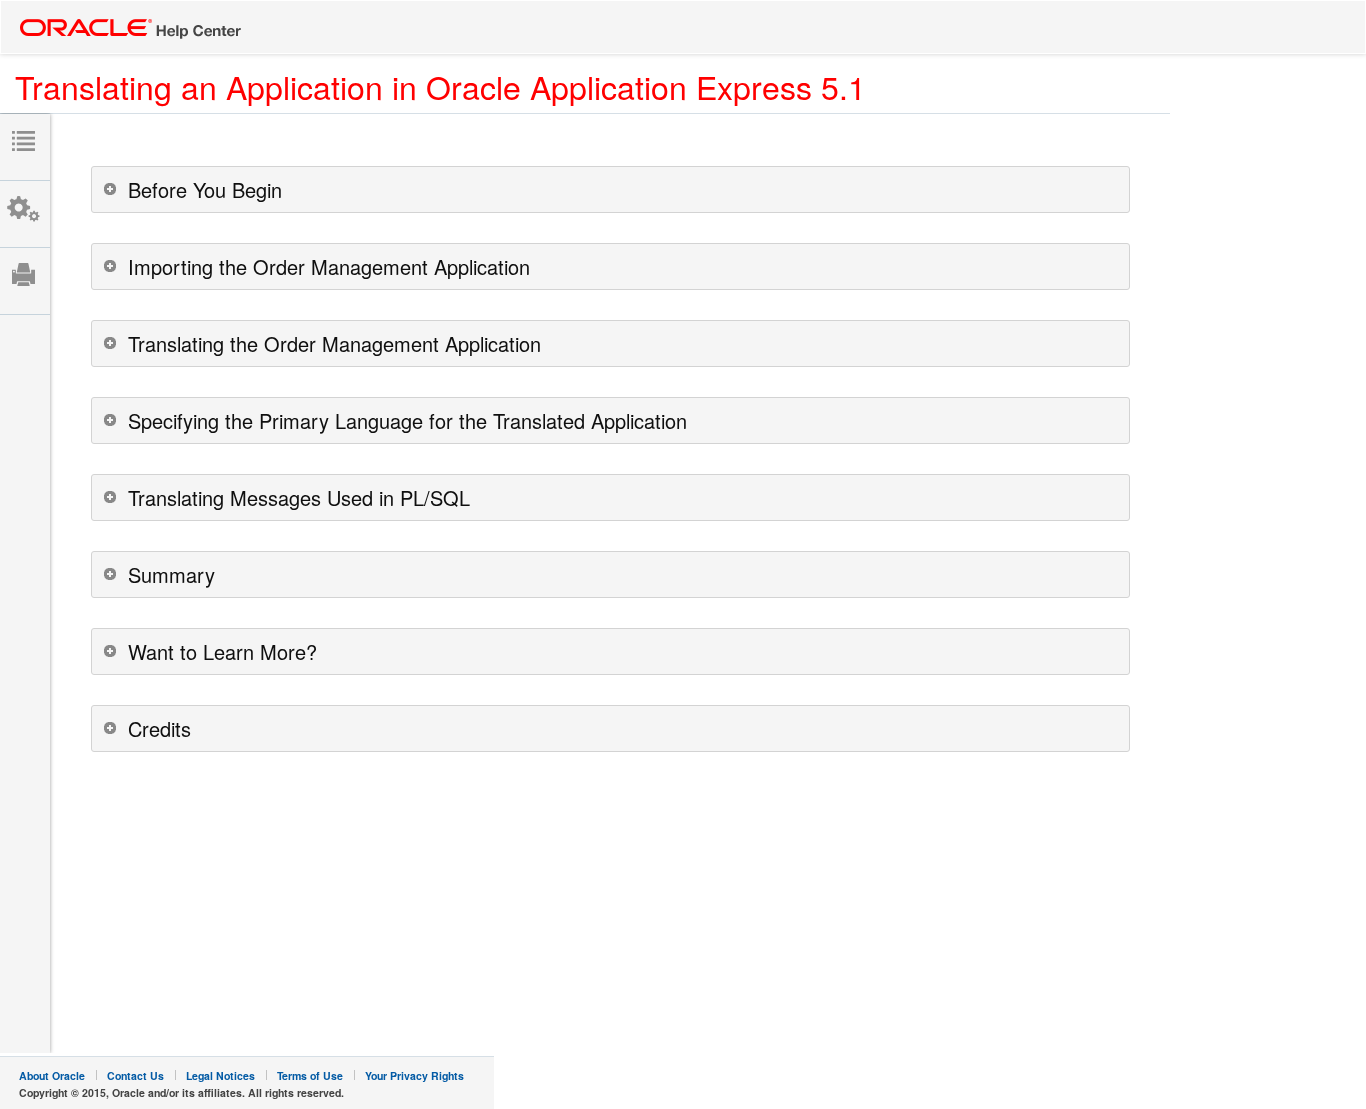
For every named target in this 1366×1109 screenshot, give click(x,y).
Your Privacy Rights (414, 1075)
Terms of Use (310, 1075)
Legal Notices (220, 1075)
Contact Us (135, 1075)
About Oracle (52, 1075)
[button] (610, 189)
